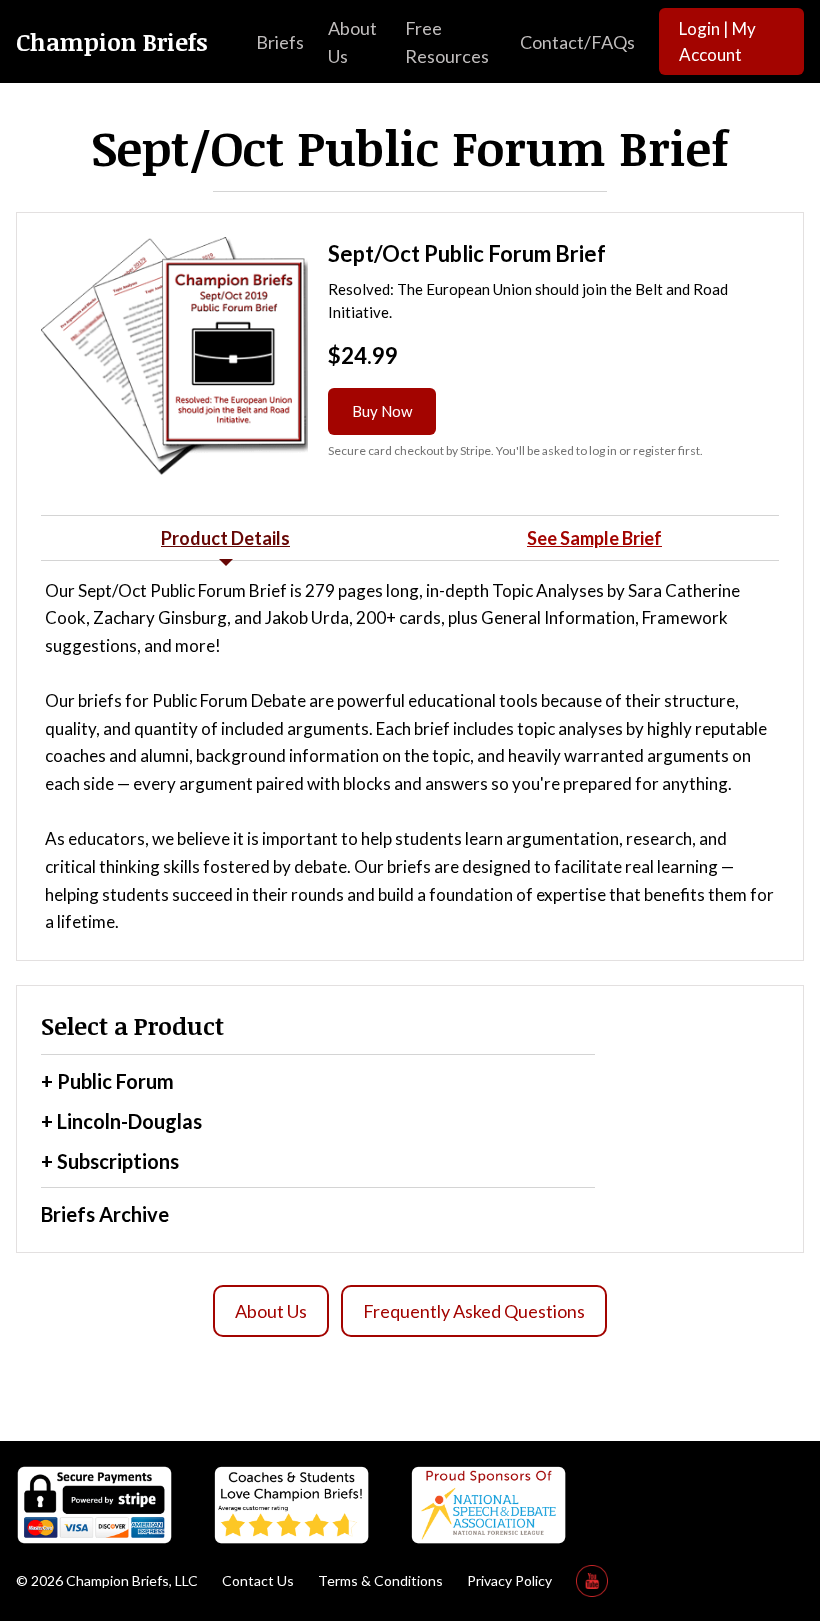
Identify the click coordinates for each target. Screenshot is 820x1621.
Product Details (225, 538)
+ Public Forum (107, 1081)
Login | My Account (717, 41)
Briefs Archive (105, 1214)
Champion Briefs (112, 42)
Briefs (280, 42)
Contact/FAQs (577, 42)
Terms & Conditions (380, 1580)
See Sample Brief (594, 538)
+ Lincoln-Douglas (121, 1121)
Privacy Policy (509, 1580)
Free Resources (447, 42)
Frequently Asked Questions (474, 1311)
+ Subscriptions (110, 1161)
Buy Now (382, 411)
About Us (352, 42)
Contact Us (258, 1580)
